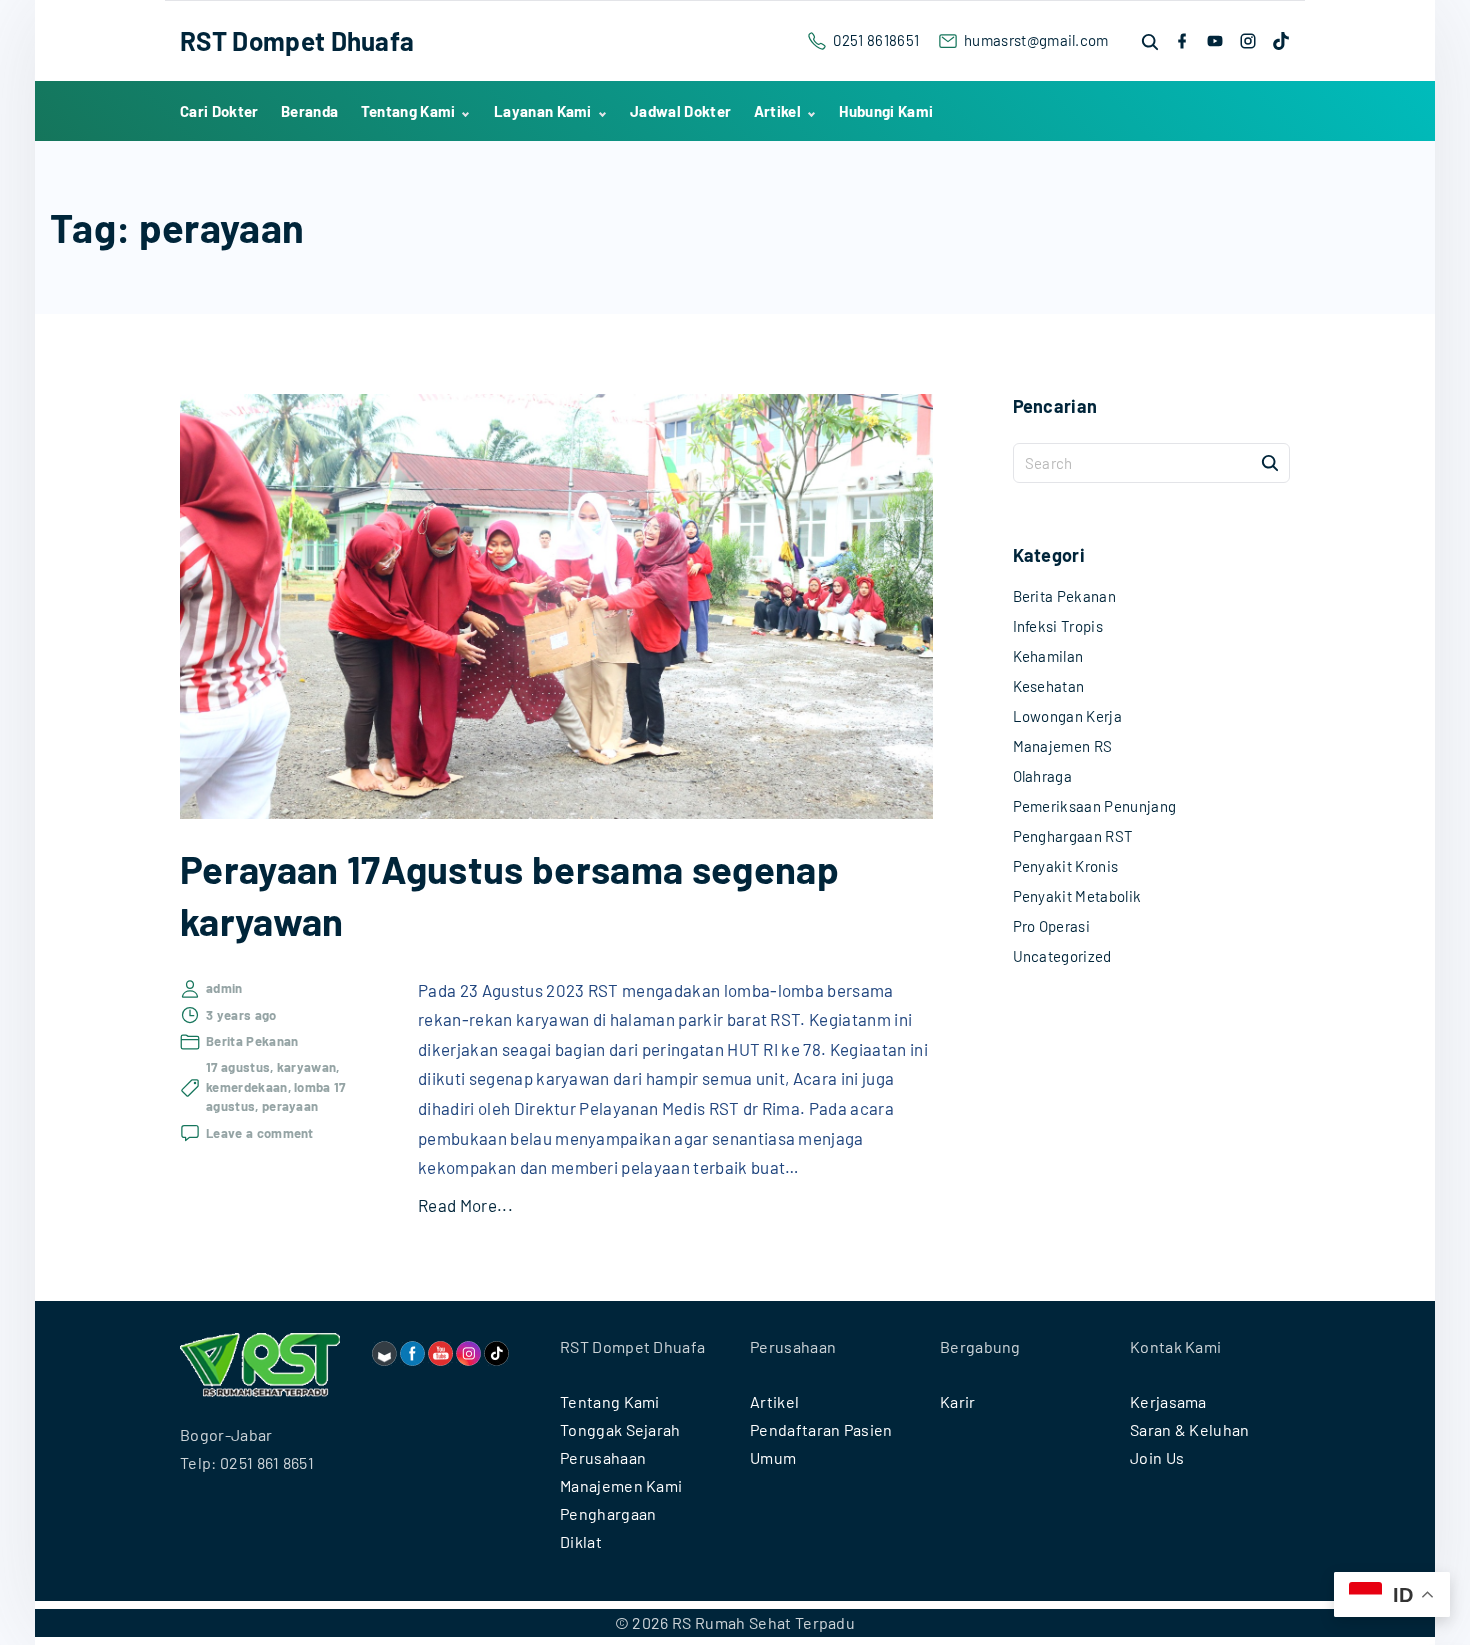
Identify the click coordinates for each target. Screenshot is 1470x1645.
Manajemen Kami (621, 1485)
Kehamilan (1048, 656)
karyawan (307, 1067)
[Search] (1270, 462)
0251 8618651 (876, 40)
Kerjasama (1168, 1401)
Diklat (581, 1541)
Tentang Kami (610, 1401)
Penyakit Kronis (1066, 866)
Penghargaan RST (1073, 836)
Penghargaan (608, 1513)
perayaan (290, 1106)
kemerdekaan (247, 1087)
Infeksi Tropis (1058, 626)
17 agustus (238, 1067)
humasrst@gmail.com (1036, 40)
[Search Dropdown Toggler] (1151, 41)
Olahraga (1043, 776)
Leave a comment (260, 1134)
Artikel (774, 1401)
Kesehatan (1049, 686)
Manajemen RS (1063, 746)
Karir (958, 1401)
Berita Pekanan (252, 1041)
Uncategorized (1062, 956)
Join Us (1157, 1457)
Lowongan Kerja (1067, 716)
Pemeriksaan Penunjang (1095, 806)
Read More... (465, 1205)
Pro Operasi (1052, 926)
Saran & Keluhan (1190, 1429)
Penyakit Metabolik (1077, 896)
